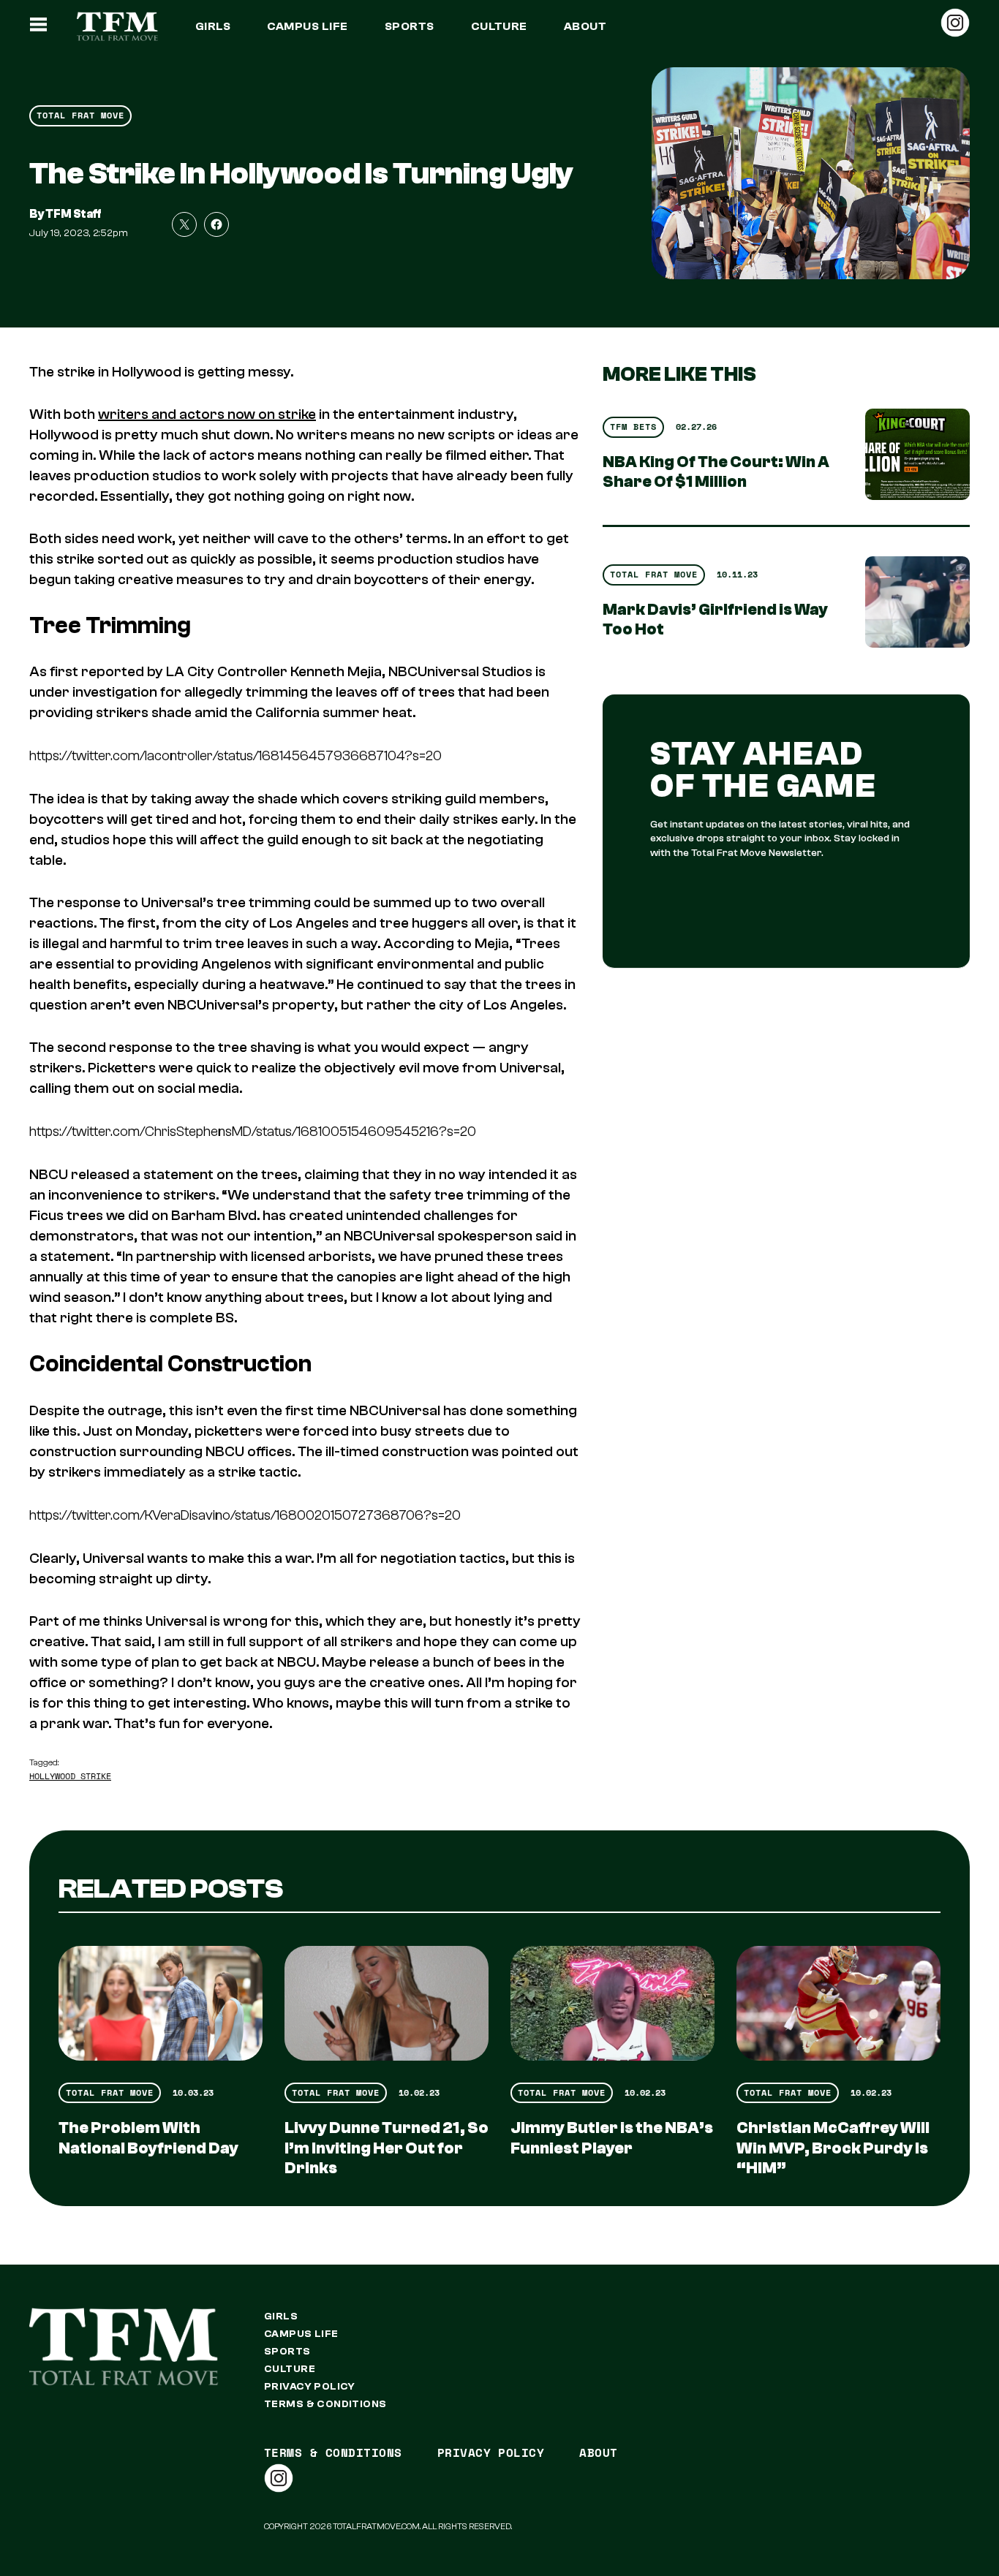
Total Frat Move (80, 115)
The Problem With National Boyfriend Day (148, 2138)
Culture (499, 26)
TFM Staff (73, 214)
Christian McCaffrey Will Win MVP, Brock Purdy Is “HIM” (833, 2148)
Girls (213, 26)
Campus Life (307, 26)
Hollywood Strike (70, 1776)
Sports (410, 26)
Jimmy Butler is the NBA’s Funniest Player (612, 2138)
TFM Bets (633, 427)
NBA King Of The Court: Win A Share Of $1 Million (716, 472)
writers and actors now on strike (207, 414)
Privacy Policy (310, 2387)
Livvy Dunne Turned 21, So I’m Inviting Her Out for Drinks (387, 2148)
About (585, 26)
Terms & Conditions (325, 2404)
